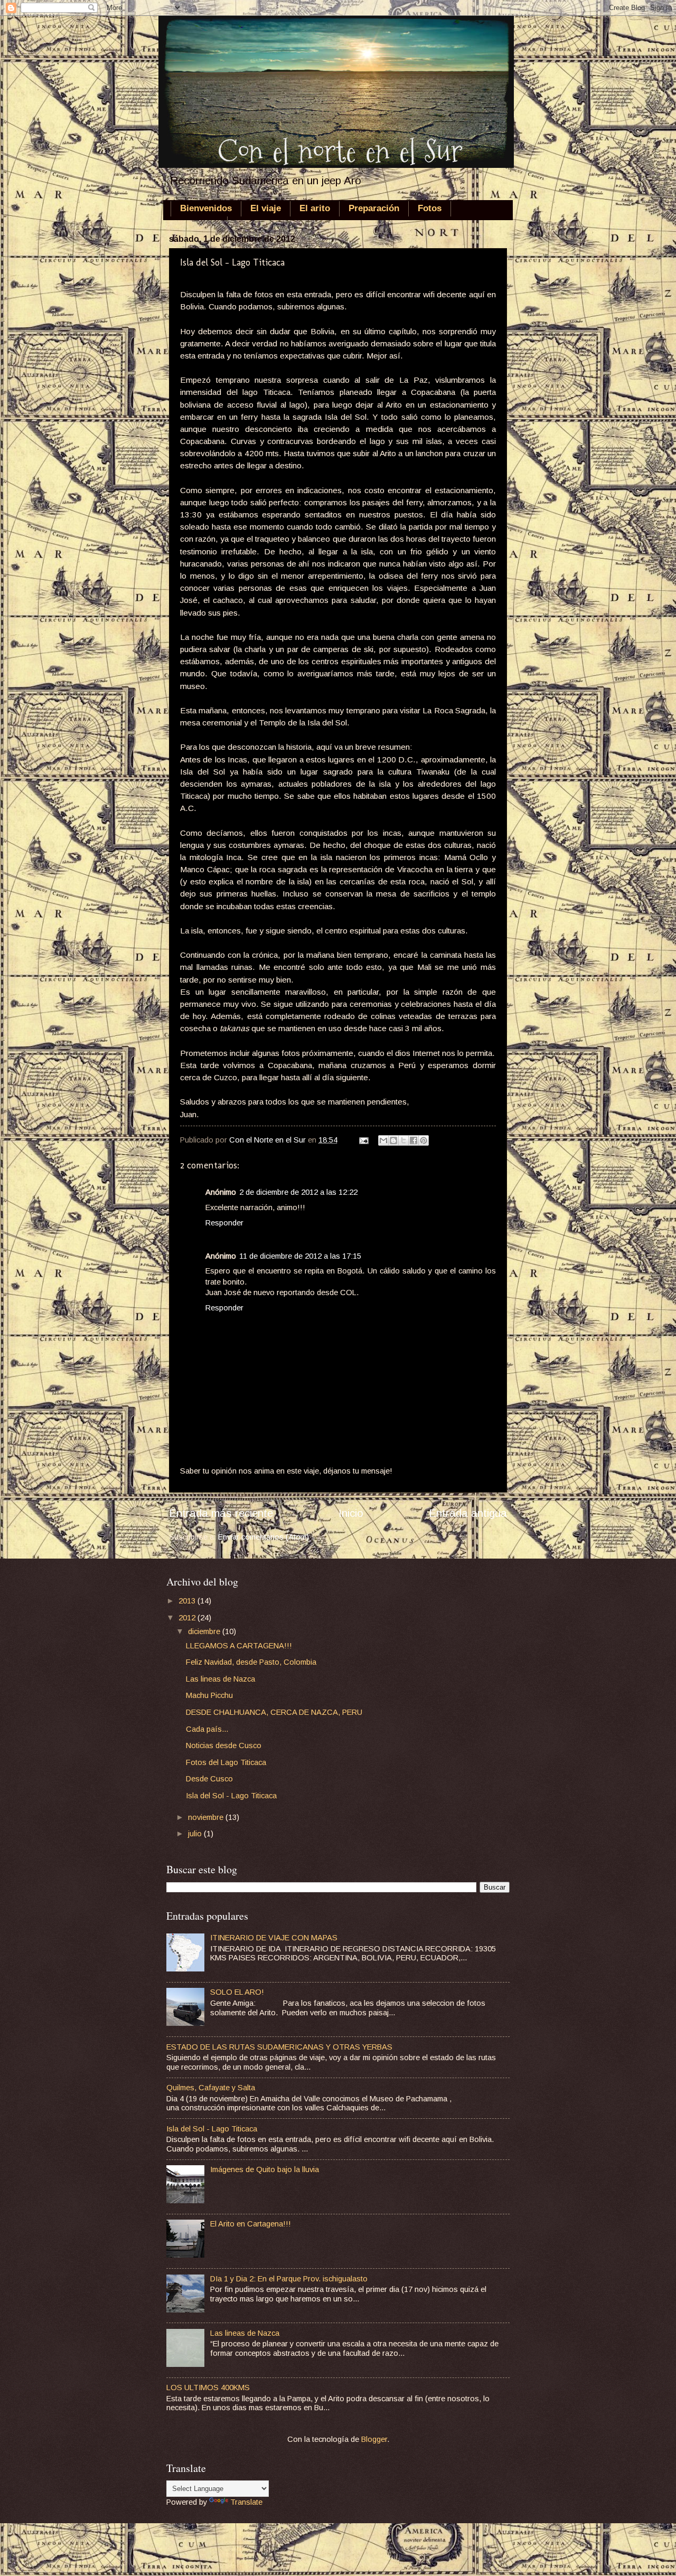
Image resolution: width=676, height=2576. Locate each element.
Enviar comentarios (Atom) (264, 1537)
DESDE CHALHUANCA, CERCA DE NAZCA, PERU (274, 1712)
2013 (188, 1601)
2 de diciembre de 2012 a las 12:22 (298, 1192)
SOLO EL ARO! (237, 1992)
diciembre (205, 1631)
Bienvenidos (206, 208)
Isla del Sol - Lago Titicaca (231, 1796)
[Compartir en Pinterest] (424, 1140)
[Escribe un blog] (393, 1140)
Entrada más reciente (221, 1513)
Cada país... (207, 1729)
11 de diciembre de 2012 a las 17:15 (300, 1256)
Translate (246, 2502)
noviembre (207, 1817)
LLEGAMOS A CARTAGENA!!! (239, 1646)
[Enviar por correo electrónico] (383, 1140)
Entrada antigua (468, 1513)
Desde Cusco (209, 1779)
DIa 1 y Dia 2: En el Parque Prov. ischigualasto (289, 2279)
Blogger (374, 2439)
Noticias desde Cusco (224, 1745)
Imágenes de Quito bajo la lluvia (265, 2169)
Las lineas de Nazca (220, 1679)
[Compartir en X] (403, 1140)
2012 (188, 1618)
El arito (315, 208)
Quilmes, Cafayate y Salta (211, 2088)
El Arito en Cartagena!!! (251, 2224)
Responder (224, 1223)
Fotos (430, 208)
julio (196, 1834)
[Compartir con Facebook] (414, 1140)
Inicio (351, 1513)
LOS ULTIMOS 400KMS (208, 2388)
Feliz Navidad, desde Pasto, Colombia (251, 1662)
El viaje (266, 208)
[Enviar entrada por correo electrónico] (363, 1140)
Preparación (374, 208)
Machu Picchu (209, 1695)
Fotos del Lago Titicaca (226, 1762)
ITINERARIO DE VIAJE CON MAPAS (274, 1938)
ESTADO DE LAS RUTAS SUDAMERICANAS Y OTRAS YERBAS (279, 2047)
